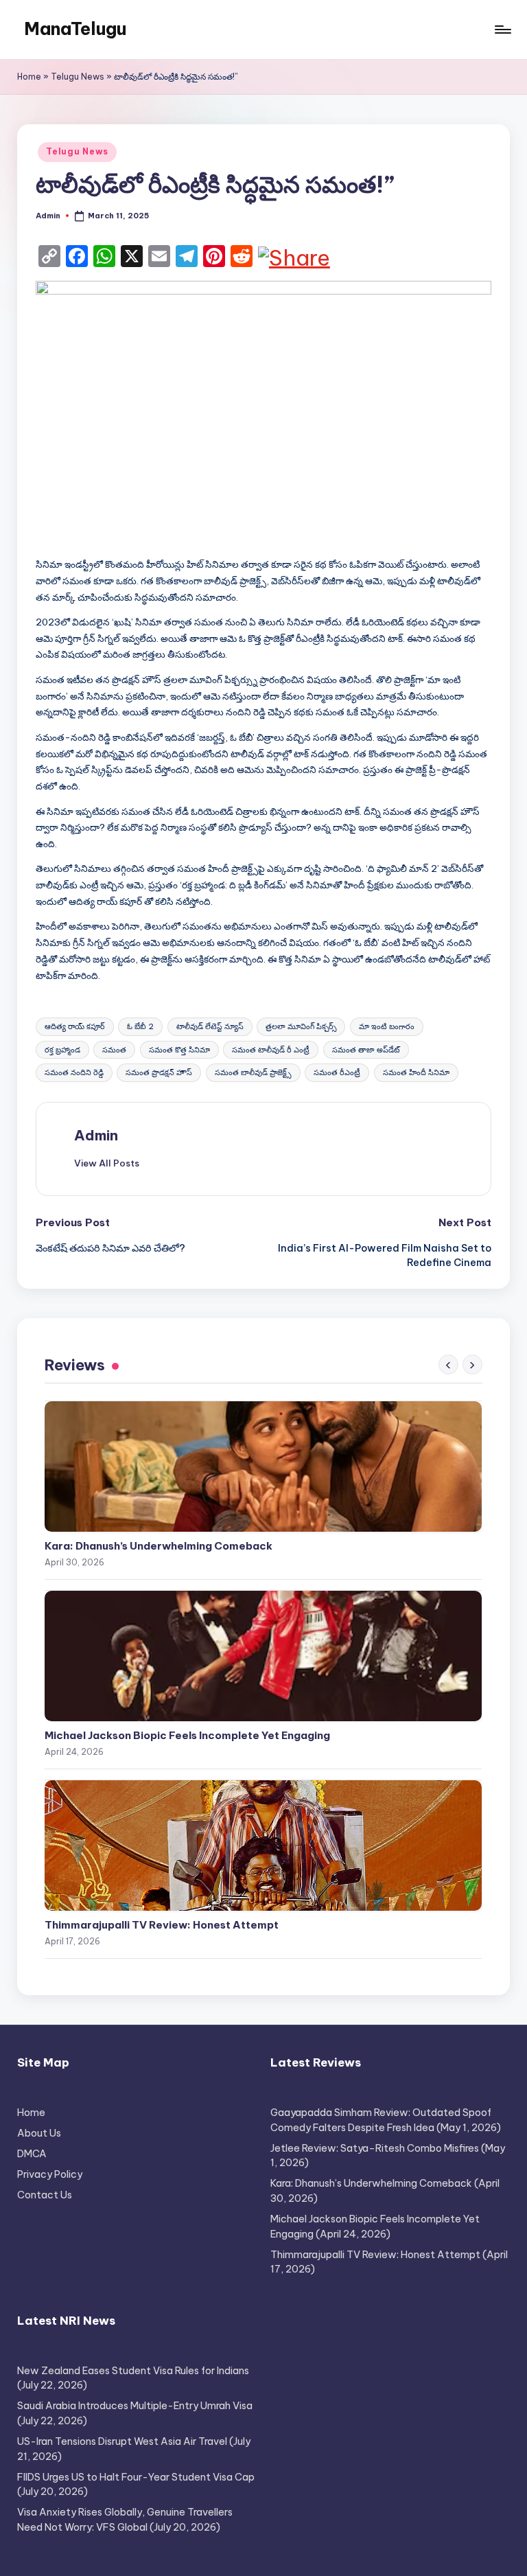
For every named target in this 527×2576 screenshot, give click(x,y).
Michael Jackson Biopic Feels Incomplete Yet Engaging (187, 1735)
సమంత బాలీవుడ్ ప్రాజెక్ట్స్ (253, 1072)
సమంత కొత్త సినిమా (179, 1050)
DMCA (32, 2154)
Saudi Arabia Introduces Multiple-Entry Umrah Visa (135, 2406)
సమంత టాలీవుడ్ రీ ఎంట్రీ (271, 1050)
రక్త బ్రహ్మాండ (62, 1050)
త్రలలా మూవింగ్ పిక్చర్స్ (301, 1026)
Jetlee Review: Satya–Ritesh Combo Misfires (375, 2148)
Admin (96, 1135)
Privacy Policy (50, 2174)
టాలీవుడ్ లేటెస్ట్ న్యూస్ (210, 1026)
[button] (107, 1163)
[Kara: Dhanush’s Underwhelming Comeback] (263, 1467)
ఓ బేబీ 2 (140, 1026)
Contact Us (45, 2195)
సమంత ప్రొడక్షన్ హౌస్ (159, 1072)
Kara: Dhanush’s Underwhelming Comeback (159, 1546)
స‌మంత (114, 1050)
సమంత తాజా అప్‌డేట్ (366, 1050)
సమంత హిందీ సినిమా (416, 1072)
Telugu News (78, 77)
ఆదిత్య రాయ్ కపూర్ (75, 1026)
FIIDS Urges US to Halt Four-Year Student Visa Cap (136, 2477)
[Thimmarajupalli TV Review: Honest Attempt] (263, 1845)
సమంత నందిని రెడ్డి (74, 1072)
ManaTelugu (75, 29)
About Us (39, 2133)
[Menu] (502, 30)
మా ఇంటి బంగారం (387, 1026)
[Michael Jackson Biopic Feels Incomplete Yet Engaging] (263, 1656)
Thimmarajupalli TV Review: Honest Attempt (162, 1925)
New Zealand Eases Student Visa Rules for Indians (133, 2371)
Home (29, 77)
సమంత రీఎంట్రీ (337, 1072)
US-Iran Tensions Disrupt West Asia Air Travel (122, 2441)
